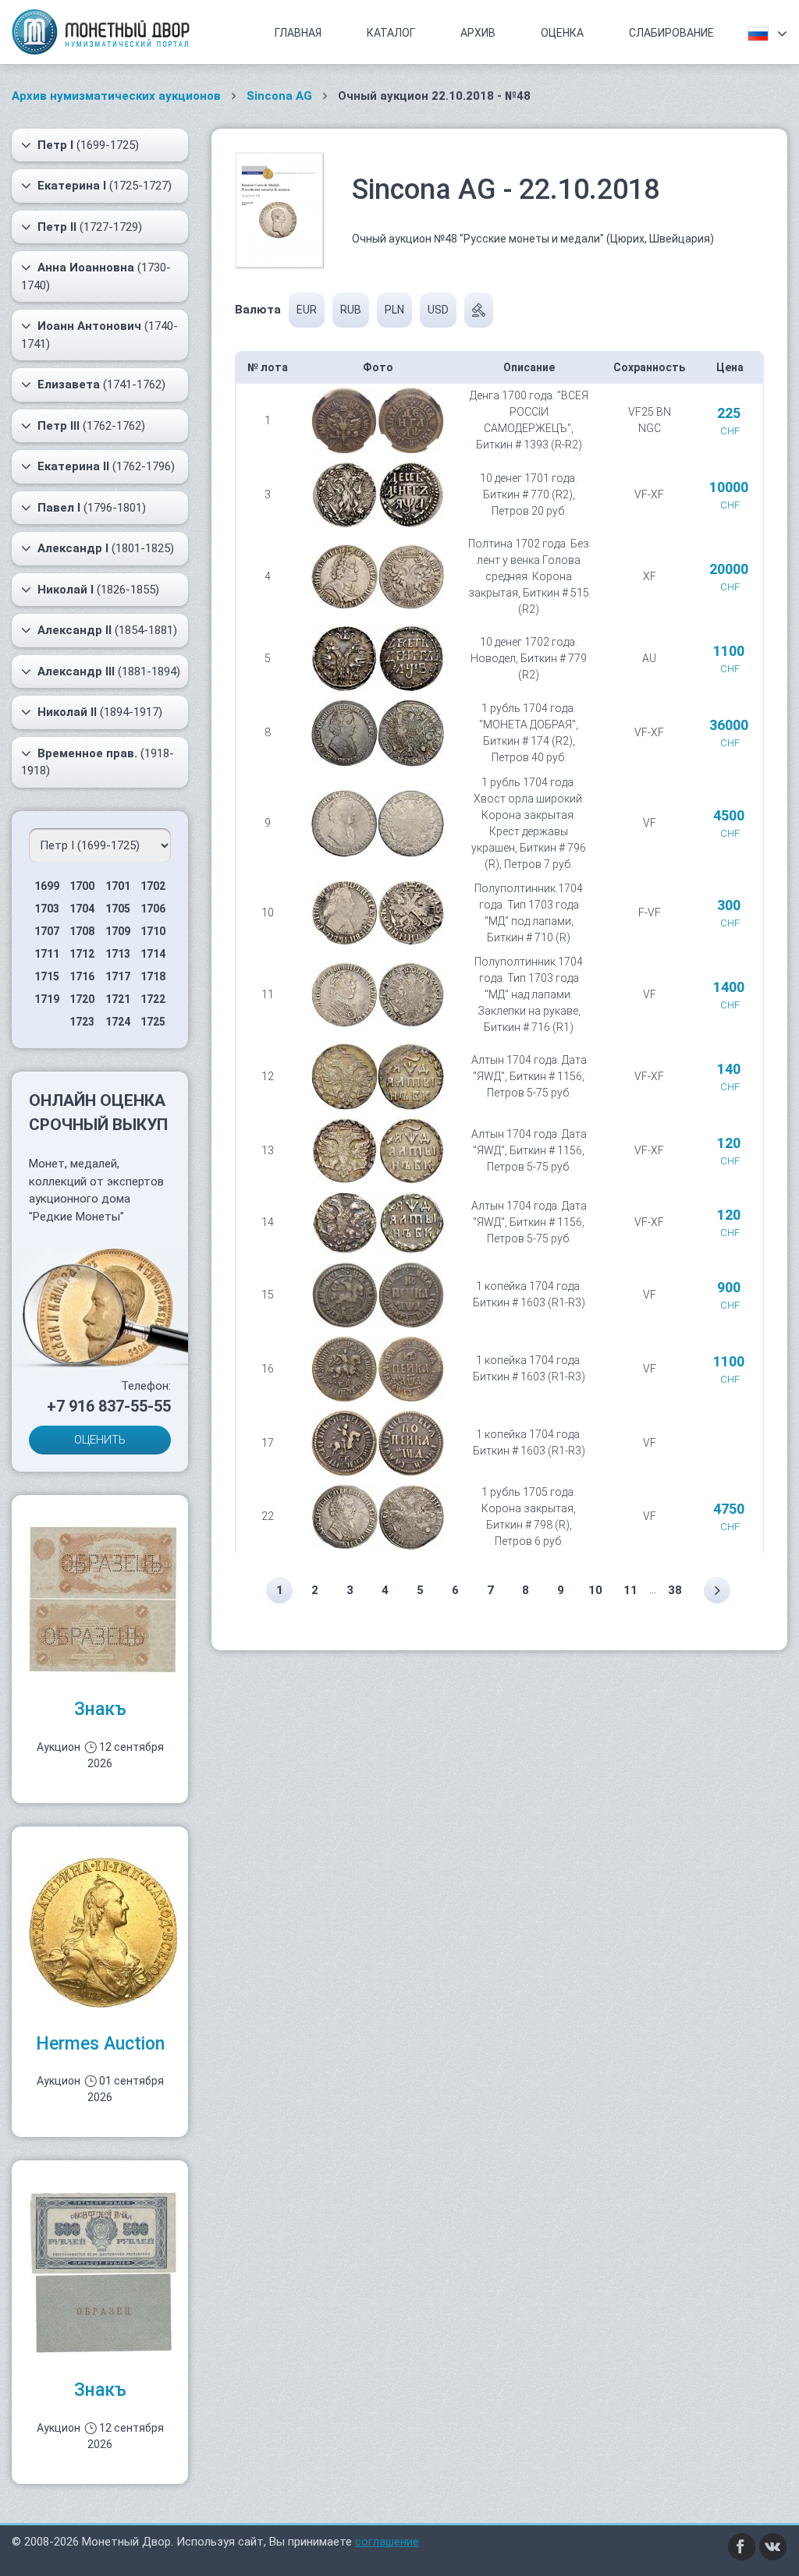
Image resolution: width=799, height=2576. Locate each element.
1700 (82, 886)
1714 (153, 954)
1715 (47, 976)
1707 (47, 931)
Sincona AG (279, 96)
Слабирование (671, 33)
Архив (478, 33)
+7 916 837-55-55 (109, 1406)
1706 (153, 909)
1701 (118, 886)
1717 (118, 976)
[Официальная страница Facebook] (742, 2546)
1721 (118, 999)
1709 (118, 931)
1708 (82, 931)
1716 (82, 976)
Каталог (391, 33)
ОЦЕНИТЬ (100, 1440)
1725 (153, 1022)
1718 (153, 976)
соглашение (387, 2542)
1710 (153, 931)
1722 (153, 999)
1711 (47, 954)
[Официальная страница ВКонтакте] (773, 2546)
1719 (47, 999)
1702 (153, 886)
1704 (82, 909)
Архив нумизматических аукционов (116, 96)
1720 (82, 999)
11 (630, 1590)
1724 (118, 1022)
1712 (82, 954)
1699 (47, 886)
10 (595, 1590)
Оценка (562, 33)
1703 (47, 909)
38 (675, 1590)
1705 (118, 909)
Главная (298, 33)
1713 (118, 954)
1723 (82, 1022)
